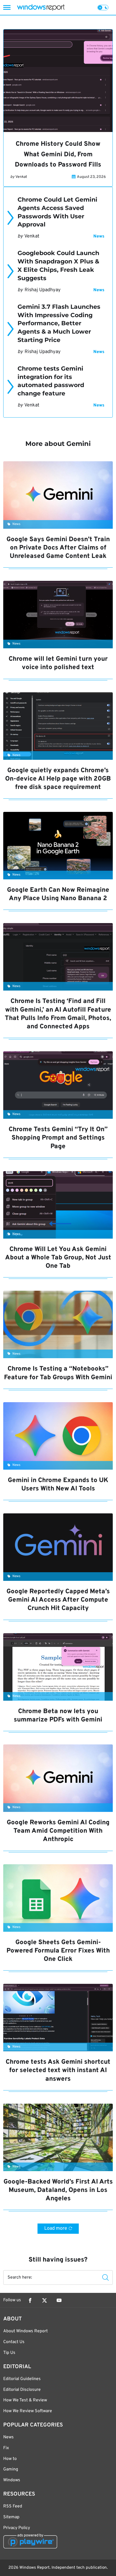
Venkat (21, 177)
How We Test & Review (25, 2400)
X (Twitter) (45, 2300)
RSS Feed (13, 2506)
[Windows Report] (41, 7)
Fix (6, 2448)
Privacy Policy (17, 2528)
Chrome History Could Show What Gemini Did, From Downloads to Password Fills (58, 155)
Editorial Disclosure (22, 2390)
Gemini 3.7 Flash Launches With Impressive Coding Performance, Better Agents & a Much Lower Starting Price (59, 323)
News (99, 236)
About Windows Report (25, 2331)
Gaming (11, 2469)
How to (10, 2459)
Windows (12, 2480)
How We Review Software (28, 2411)
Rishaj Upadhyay (43, 290)
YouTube (59, 2300)
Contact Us (14, 2342)
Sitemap (11, 2517)
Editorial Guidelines (22, 2379)
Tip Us (9, 2353)
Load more (56, 2228)
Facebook (30, 2300)
